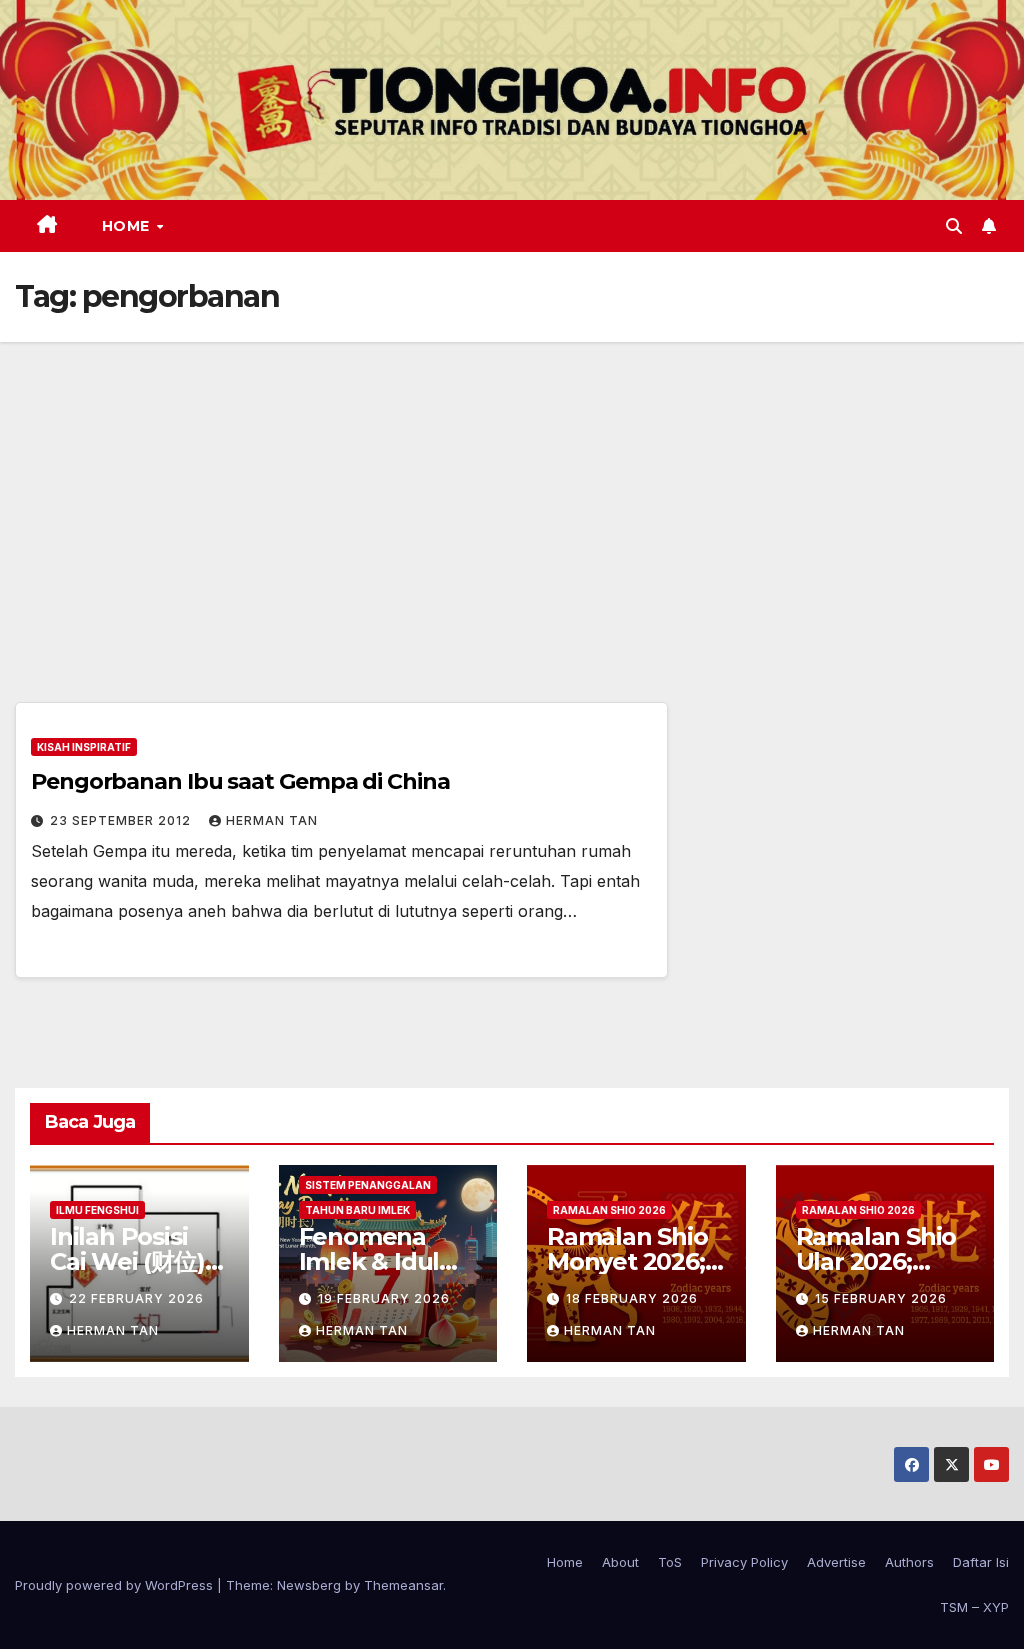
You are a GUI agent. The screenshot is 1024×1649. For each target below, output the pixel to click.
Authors (909, 1562)
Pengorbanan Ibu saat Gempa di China (240, 781)
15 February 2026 (881, 1298)
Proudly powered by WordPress (116, 1585)
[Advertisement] (512, 492)
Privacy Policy (744, 1562)
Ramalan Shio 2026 (609, 1210)
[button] (954, 226)
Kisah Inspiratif (84, 747)
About (620, 1562)
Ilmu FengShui (97, 1210)
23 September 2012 (122, 820)
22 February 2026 (136, 1298)
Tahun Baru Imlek (357, 1210)
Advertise (836, 1562)
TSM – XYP (974, 1607)
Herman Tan (272, 820)
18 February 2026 (632, 1298)
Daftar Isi (981, 1562)
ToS (670, 1562)
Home (128, 226)
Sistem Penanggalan (368, 1185)
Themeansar (403, 1585)
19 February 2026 (384, 1298)
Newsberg (309, 1585)
